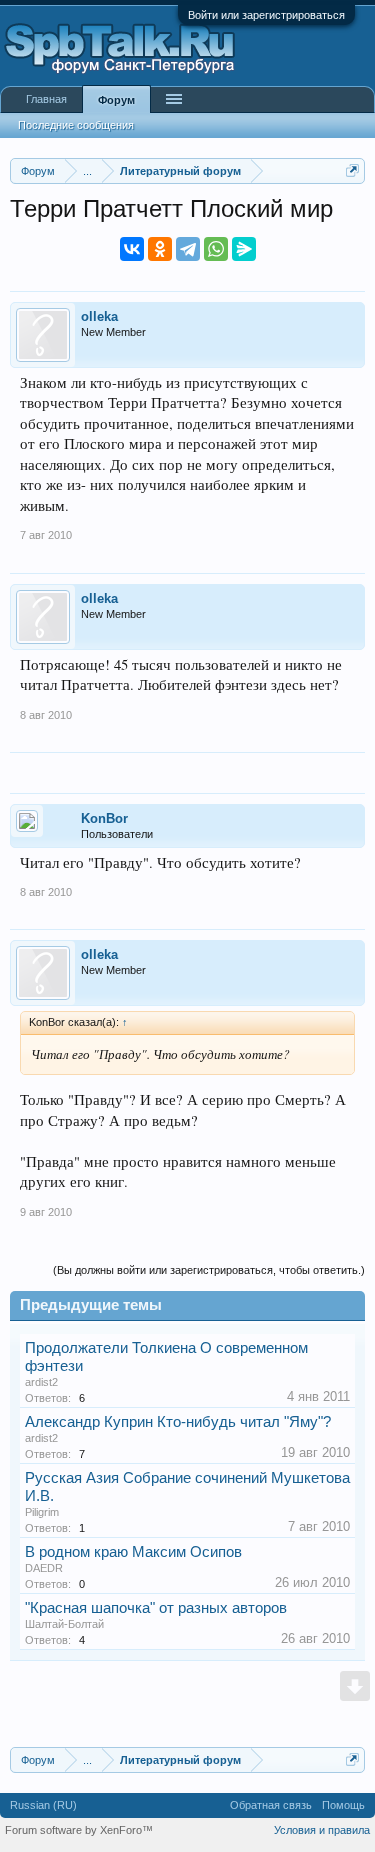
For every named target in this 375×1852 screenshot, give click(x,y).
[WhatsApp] (216, 249)
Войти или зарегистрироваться (266, 15)
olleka (99, 316)
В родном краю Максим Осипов (133, 1552)
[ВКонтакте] (132, 249)
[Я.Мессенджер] (244, 249)
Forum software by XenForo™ (79, 1830)
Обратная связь (271, 1805)
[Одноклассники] (160, 249)
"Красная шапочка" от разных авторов (156, 1608)
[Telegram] (188, 249)
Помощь (343, 1805)
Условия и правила (322, 1830)
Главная (46, 99)
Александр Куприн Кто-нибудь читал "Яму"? (178, 1422)
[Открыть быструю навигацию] (352, 170)
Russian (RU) (43, 1805)
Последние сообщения (76, 125)
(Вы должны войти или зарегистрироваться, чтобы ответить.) (209, 1270)
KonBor (104, 818)
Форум (116, 100)
